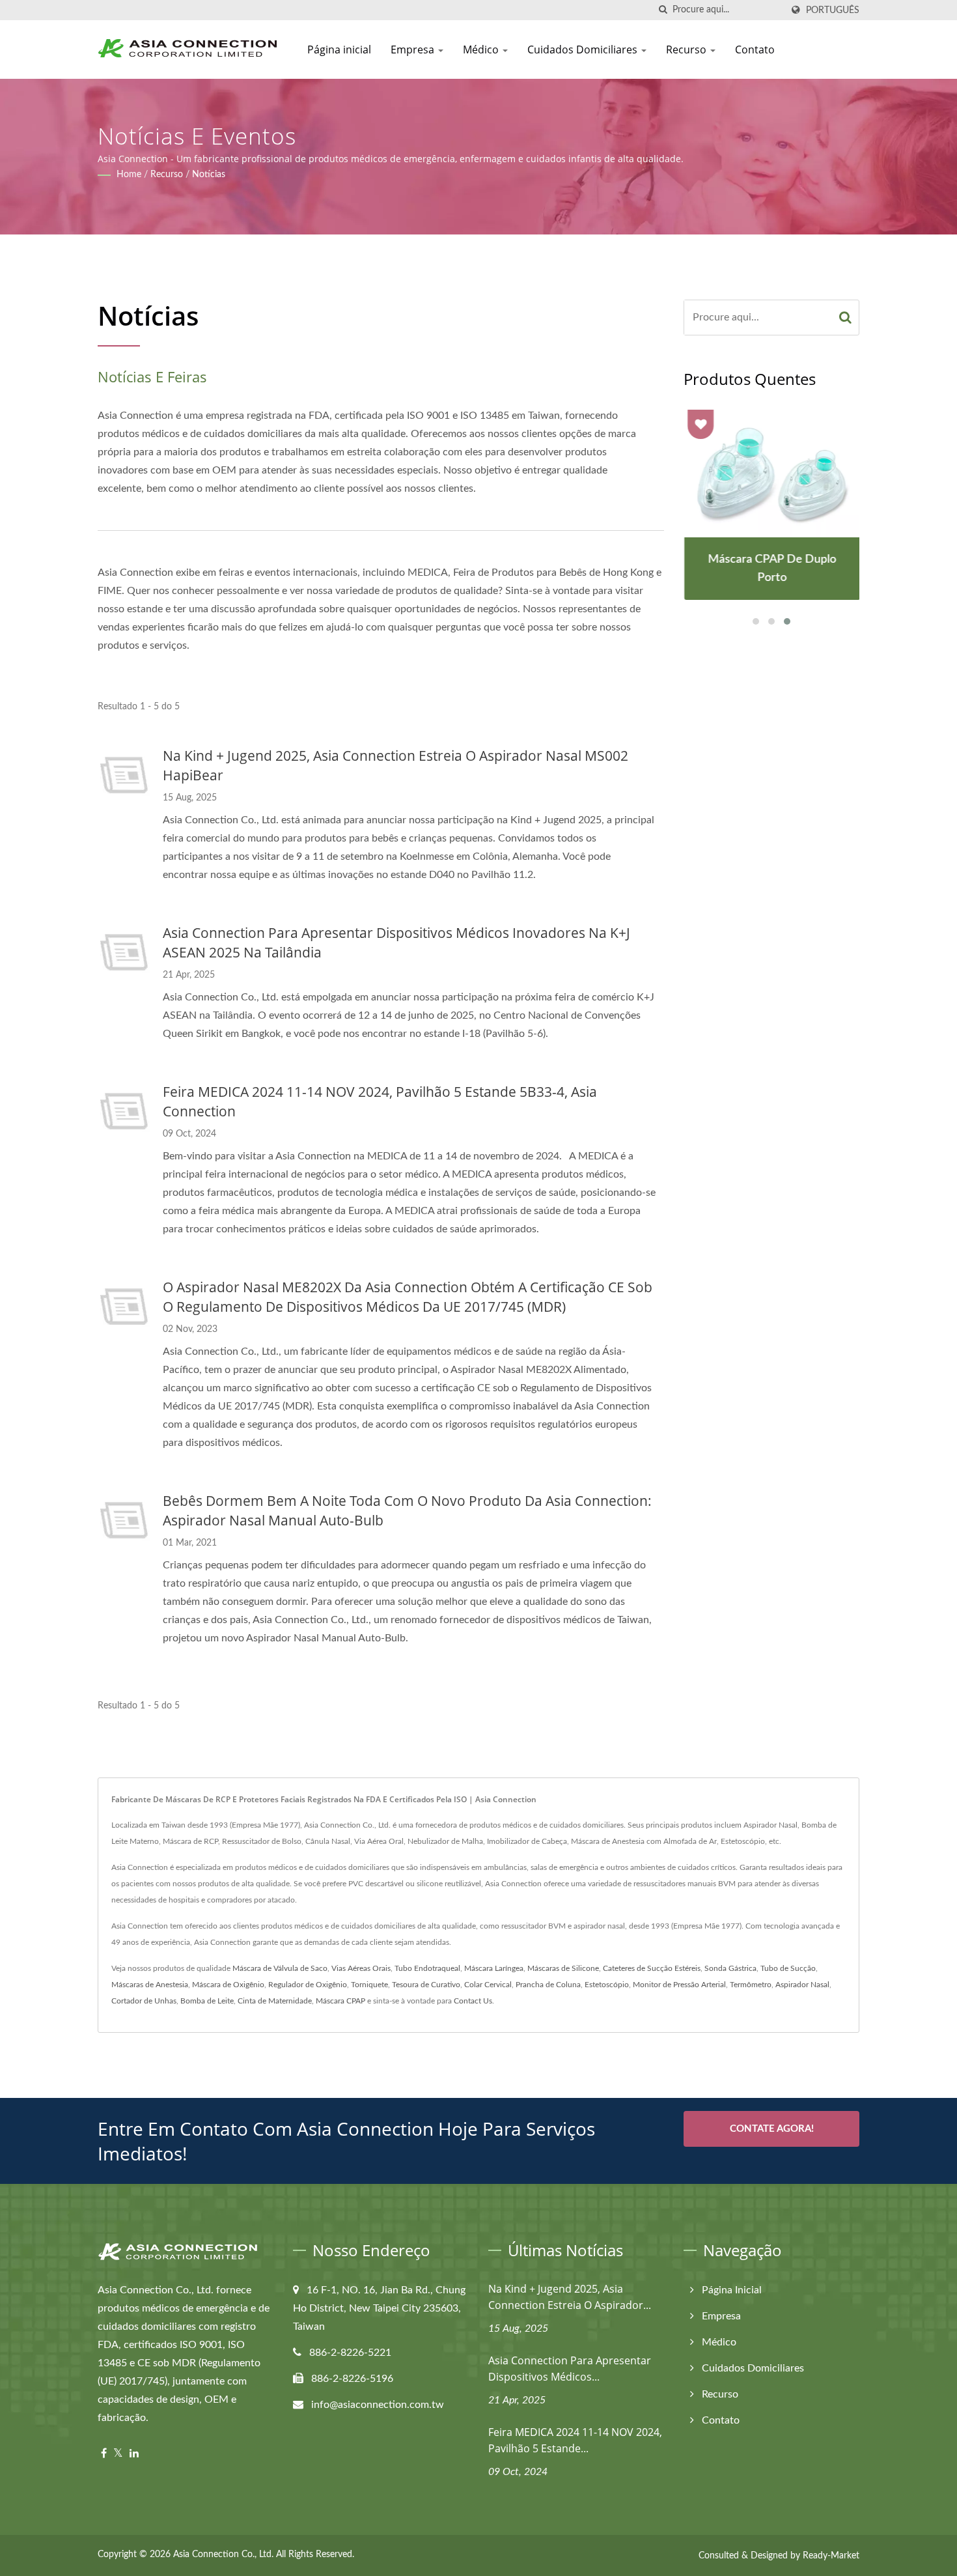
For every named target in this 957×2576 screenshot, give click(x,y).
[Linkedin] (134, 2454)
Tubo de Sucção (788, 1968)
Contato (755, 50)
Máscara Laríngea (494, 1968)
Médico (482, 50)
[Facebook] (104, 2454)
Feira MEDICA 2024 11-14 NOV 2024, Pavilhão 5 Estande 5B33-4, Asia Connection (380, 1101)
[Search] (846, 318)
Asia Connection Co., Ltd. (223, 2555)
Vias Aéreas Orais (361, 1968)
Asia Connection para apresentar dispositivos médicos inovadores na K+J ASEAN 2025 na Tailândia (396, 942)
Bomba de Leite (207, 2001)
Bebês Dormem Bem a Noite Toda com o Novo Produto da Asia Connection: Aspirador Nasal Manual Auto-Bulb (407, 1510)
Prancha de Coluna (548, 1985)
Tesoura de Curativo (426, 1985)
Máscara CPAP (340, 2001)
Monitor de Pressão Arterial (679, 1985)
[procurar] (663, 10)
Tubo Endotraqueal (427, 1968)
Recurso (687, 50)
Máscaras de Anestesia (150, 1985)
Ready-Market (831, 2556)
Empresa (414, 50)
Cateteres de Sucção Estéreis (652, 1968)
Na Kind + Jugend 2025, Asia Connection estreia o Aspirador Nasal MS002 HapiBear (395, 765)
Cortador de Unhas (144, 2001)
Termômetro (751, 1985)
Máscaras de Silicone (563, 1968)
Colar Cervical (488, 1985)
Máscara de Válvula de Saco (280, 1968)
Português (833, 10)
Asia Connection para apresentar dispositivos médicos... (570, 2369)
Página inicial (339, 50)
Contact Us (473, 2001)
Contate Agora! (772, 2129)
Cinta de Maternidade (275, 2001)
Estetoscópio (607, 1985)
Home (129, 175)
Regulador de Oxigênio (308, 1985)
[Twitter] (118, 2454)
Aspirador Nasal (802, 1985)
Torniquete (369, 1985)
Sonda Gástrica (730, 1968)
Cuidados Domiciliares (584, 50)
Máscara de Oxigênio (228, 1985)
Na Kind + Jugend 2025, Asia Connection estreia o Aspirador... (570, 2297)
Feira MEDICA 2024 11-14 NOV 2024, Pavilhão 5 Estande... (575, 2440)
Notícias (209, 175)
